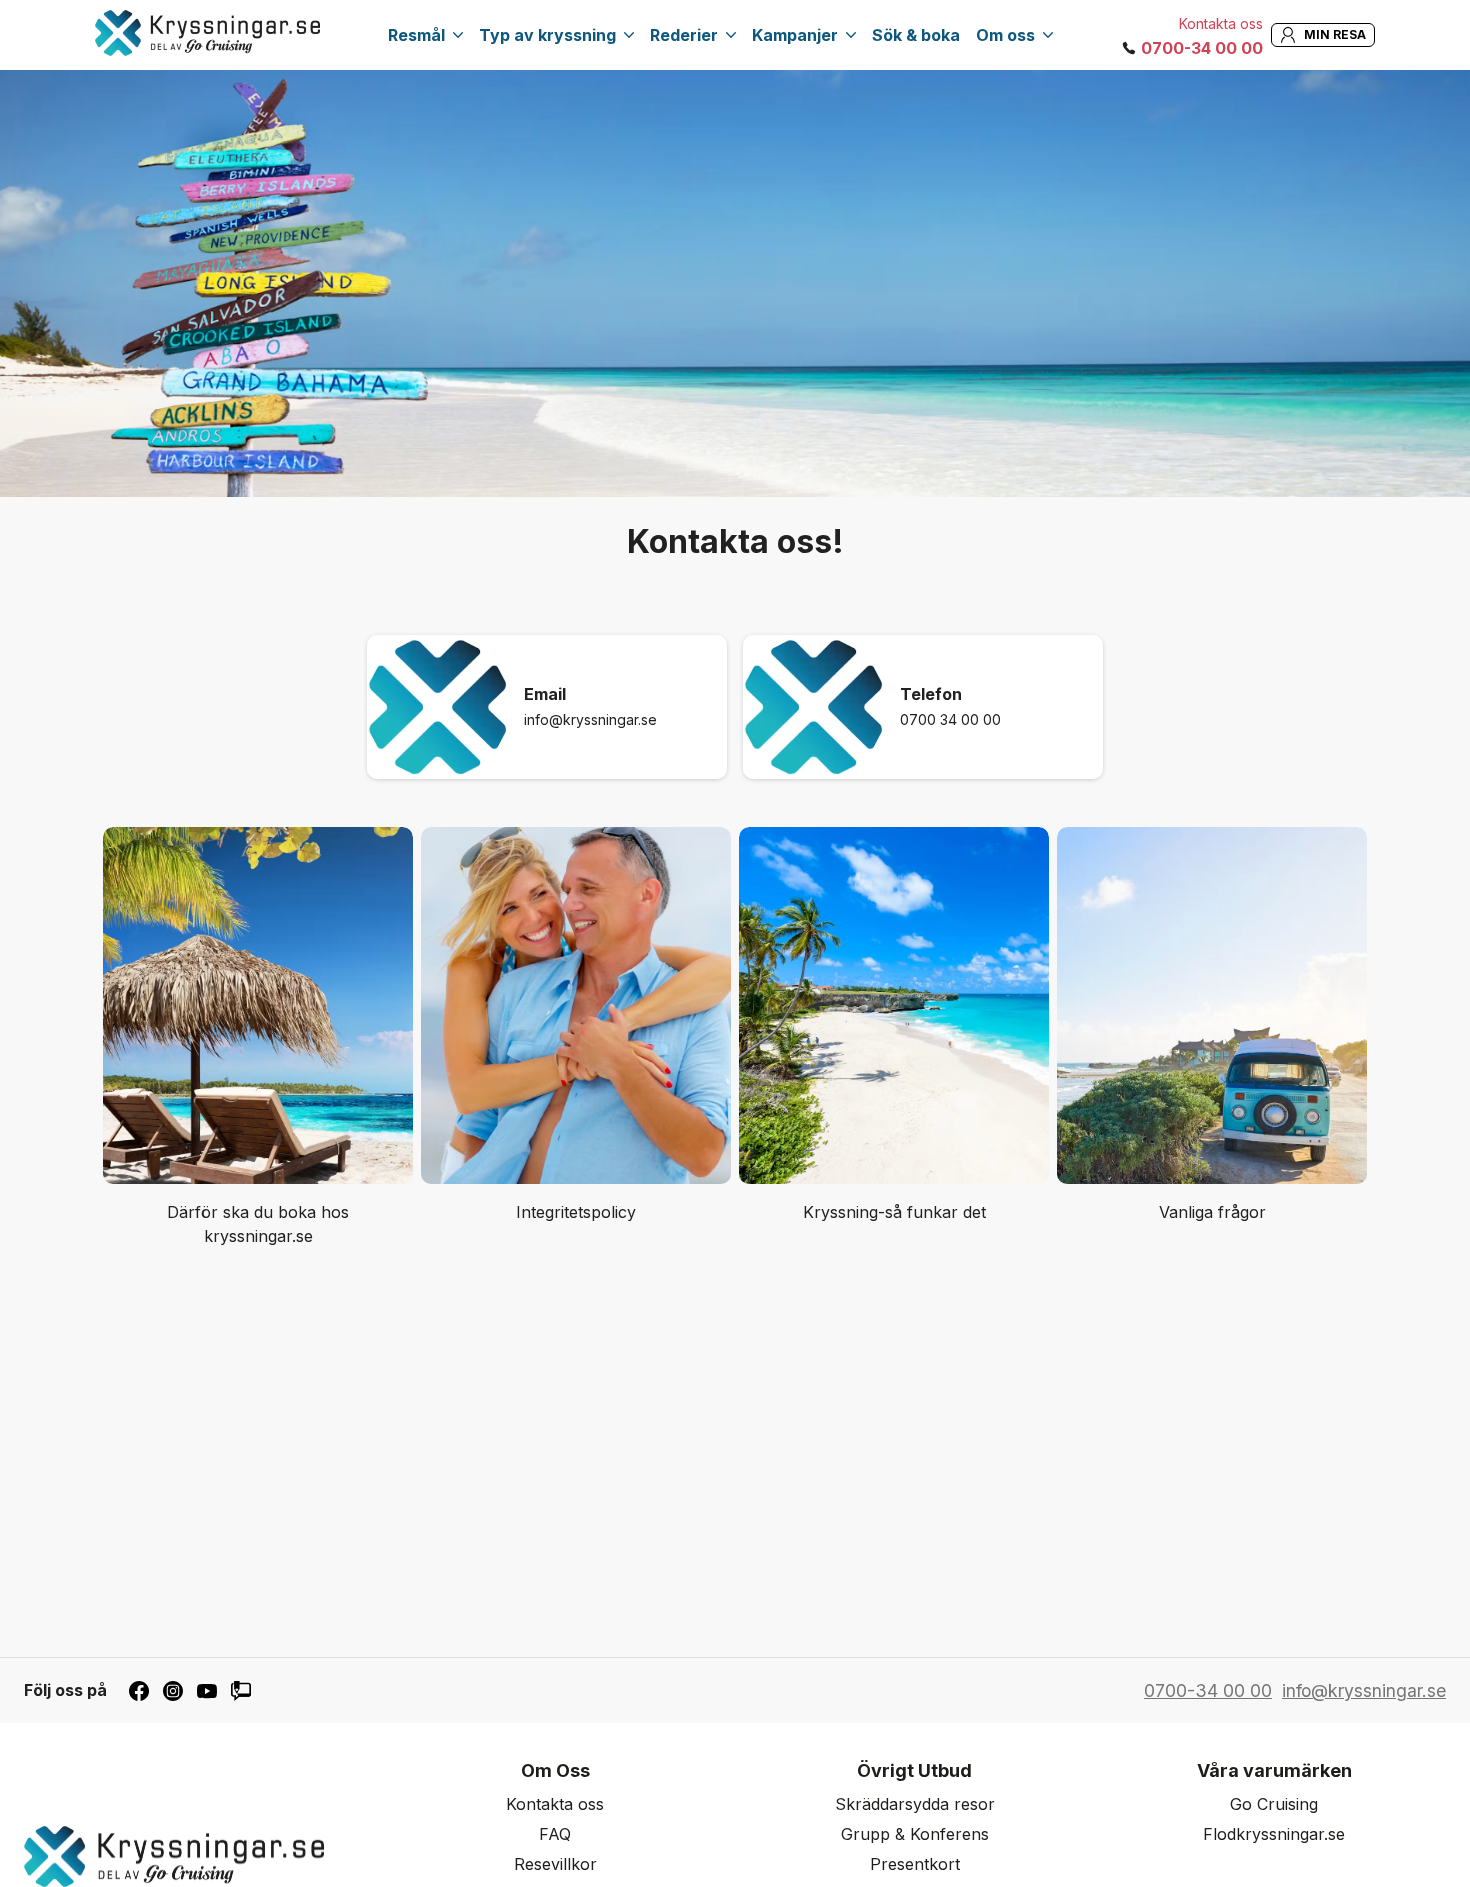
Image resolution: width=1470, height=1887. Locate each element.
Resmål (416, 35)
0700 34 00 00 (950, 719)
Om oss (1005, 35)
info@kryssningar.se (590, 719)
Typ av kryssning (547, 35)
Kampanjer (795, 35)
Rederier (684, 35)
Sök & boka (916, 35)
